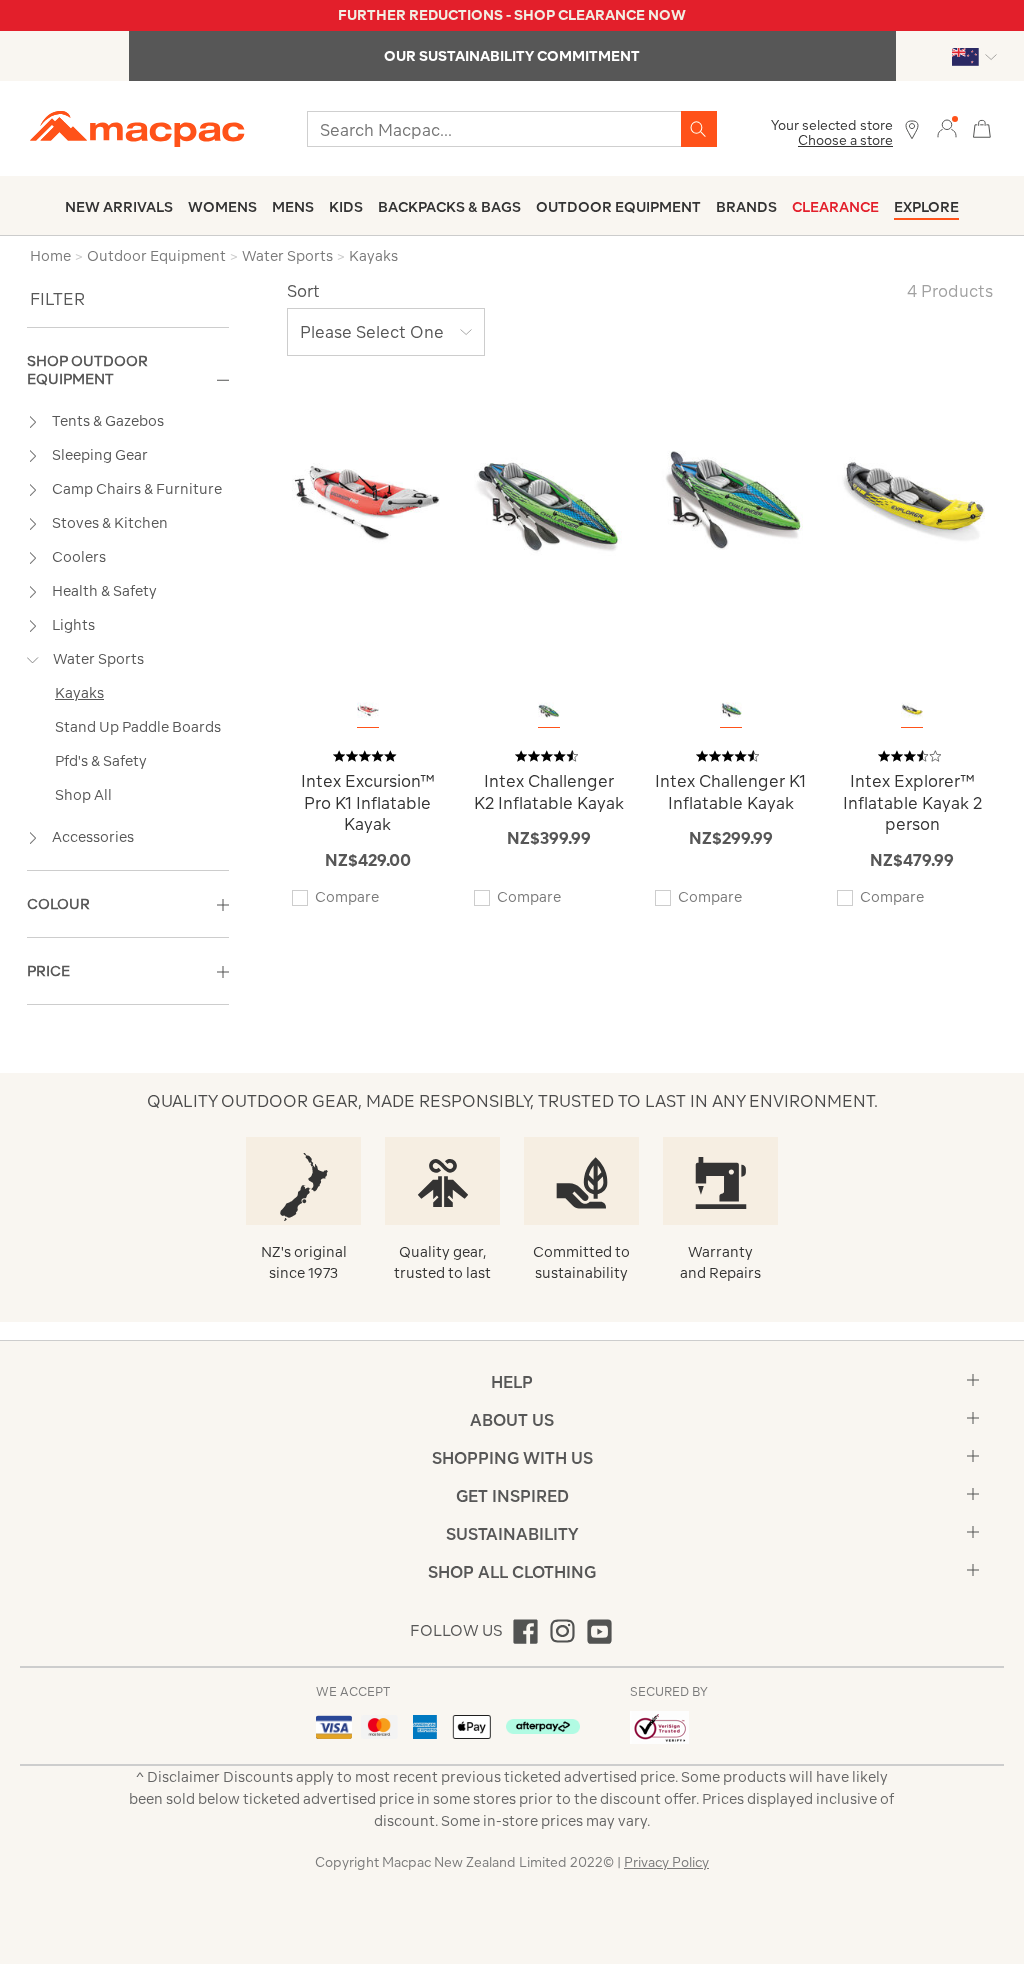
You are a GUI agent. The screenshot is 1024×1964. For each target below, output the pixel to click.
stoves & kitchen (110, 523)
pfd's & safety (101, 761)
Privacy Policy (666, 1862)
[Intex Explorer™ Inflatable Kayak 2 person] (912, 501)
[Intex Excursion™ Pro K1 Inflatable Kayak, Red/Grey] (368, 710)
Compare (347, 897)
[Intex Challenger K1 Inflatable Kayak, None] (731, 710)
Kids (346, 207)
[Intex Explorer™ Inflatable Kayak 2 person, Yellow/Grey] (912, 710)
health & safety (104, 591)
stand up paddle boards (138, 727)
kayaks (79, 693)
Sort (303, 291)
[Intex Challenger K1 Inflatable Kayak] (730, 501)
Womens (222, 207)
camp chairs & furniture (137, 489)
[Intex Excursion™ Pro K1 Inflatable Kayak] (367, 501)
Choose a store (845, 140)
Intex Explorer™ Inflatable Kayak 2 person (912, 802)
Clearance (835, 207)
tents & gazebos (108, 421)
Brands (746, 207)
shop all (83, 795)
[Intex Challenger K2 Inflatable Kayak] (549, 501)
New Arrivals (119, 207)
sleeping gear (100, 455)
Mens (293, 207)
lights (73, 625)
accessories (93, 837)
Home (50, 256)
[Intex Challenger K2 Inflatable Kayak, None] (549, 710)
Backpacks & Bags (449, 207)
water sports (98, 659)
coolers (79, 557)
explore (926, 207)
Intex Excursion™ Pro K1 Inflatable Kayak (368, 802)
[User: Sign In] (947, 127)
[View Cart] (982, 126)
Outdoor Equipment (618, 207)
